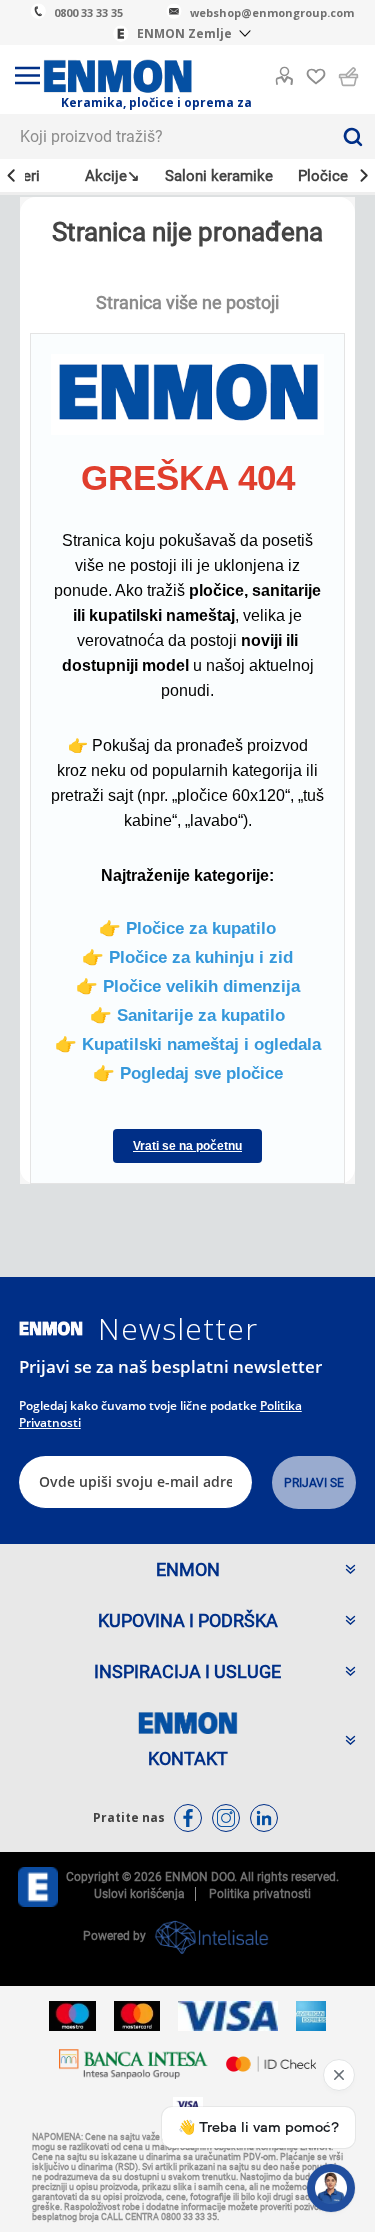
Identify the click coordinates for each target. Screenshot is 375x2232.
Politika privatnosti (260, 1894)
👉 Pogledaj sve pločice (188, 1073)
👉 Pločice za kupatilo (187, 928)
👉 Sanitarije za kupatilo (187, 1015)
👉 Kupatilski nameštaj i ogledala (188, 1044)
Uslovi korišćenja (139, 1894)
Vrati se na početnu (187, 1146)
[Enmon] (51, 1328)
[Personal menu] (284, 72)
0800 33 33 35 (88, 12)
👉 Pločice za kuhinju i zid (187, 957)
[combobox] (165, 136)
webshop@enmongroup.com (272, 12)
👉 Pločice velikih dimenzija (188, 986)
